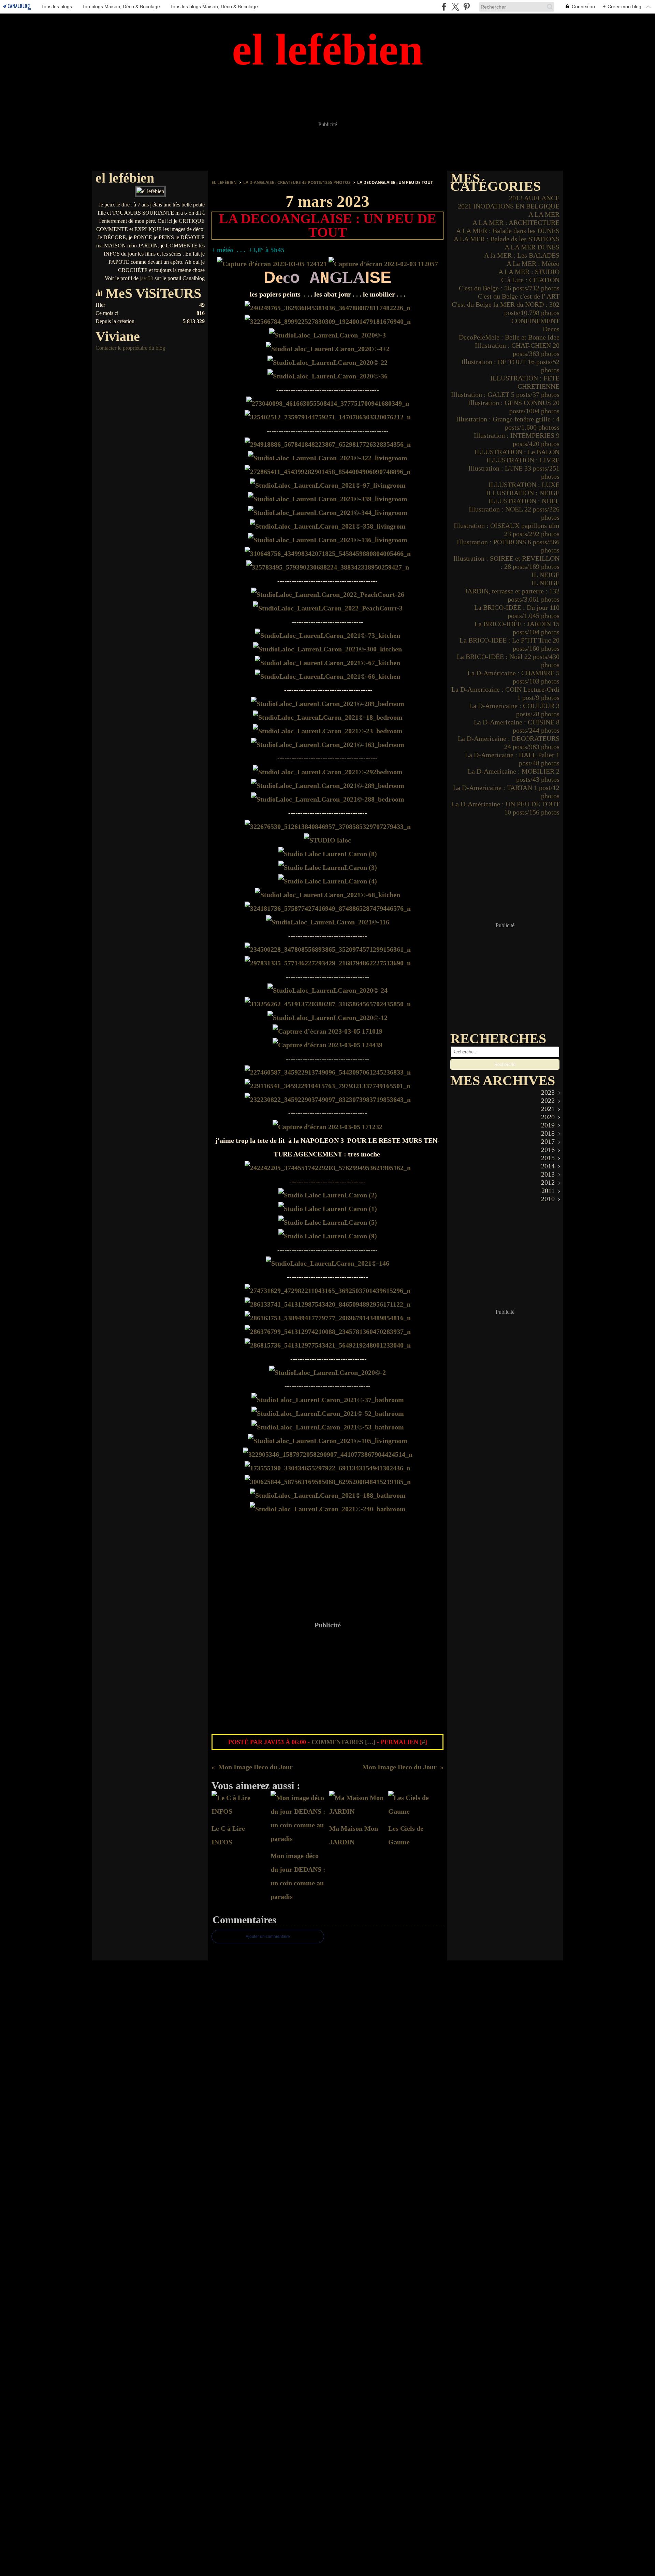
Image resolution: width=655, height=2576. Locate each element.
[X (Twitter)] (455, 7)
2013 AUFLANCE (534, 198)
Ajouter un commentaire (268, 1937)
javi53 (147, 278)
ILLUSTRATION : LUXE (524, 485)
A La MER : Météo (533, 263)
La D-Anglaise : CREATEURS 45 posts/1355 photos (297, 182)
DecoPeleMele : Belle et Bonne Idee (509, 337)
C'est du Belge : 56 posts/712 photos (509, 288)
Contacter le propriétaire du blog (130, 348)
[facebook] (444, 7)
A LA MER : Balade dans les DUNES (508, 231)
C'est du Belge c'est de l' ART (519, 296)
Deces (551, 329)
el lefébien (224, 182)
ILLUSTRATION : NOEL (524, 501)
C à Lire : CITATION (530, 280)
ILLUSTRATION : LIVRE (523, 460)
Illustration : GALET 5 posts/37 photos (505, 394)
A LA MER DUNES (532, 247)
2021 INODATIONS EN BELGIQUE (509, 206)
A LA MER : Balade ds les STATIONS (507, 239)
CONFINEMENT (535, 321)
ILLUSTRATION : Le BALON (517, 452)
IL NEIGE (545, 575)
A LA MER (544, 214)
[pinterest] (467, 7)
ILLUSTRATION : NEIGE (523, 493)
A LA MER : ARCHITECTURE (516, 222)
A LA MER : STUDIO (529, 272)
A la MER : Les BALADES (522, 255)
